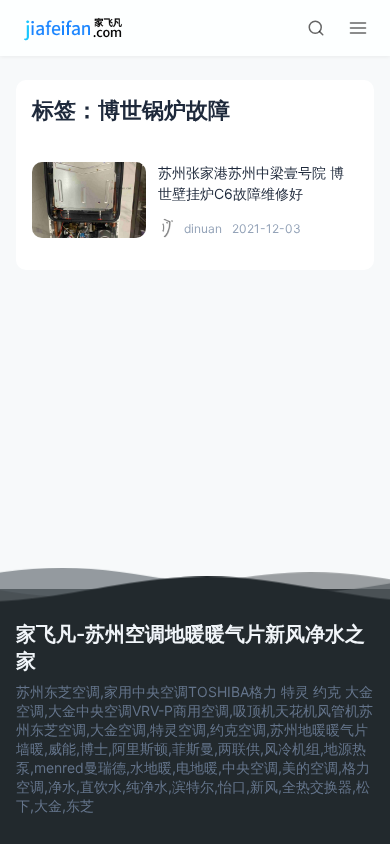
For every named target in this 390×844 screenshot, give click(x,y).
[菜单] (358, 28)
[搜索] (316, 28)
